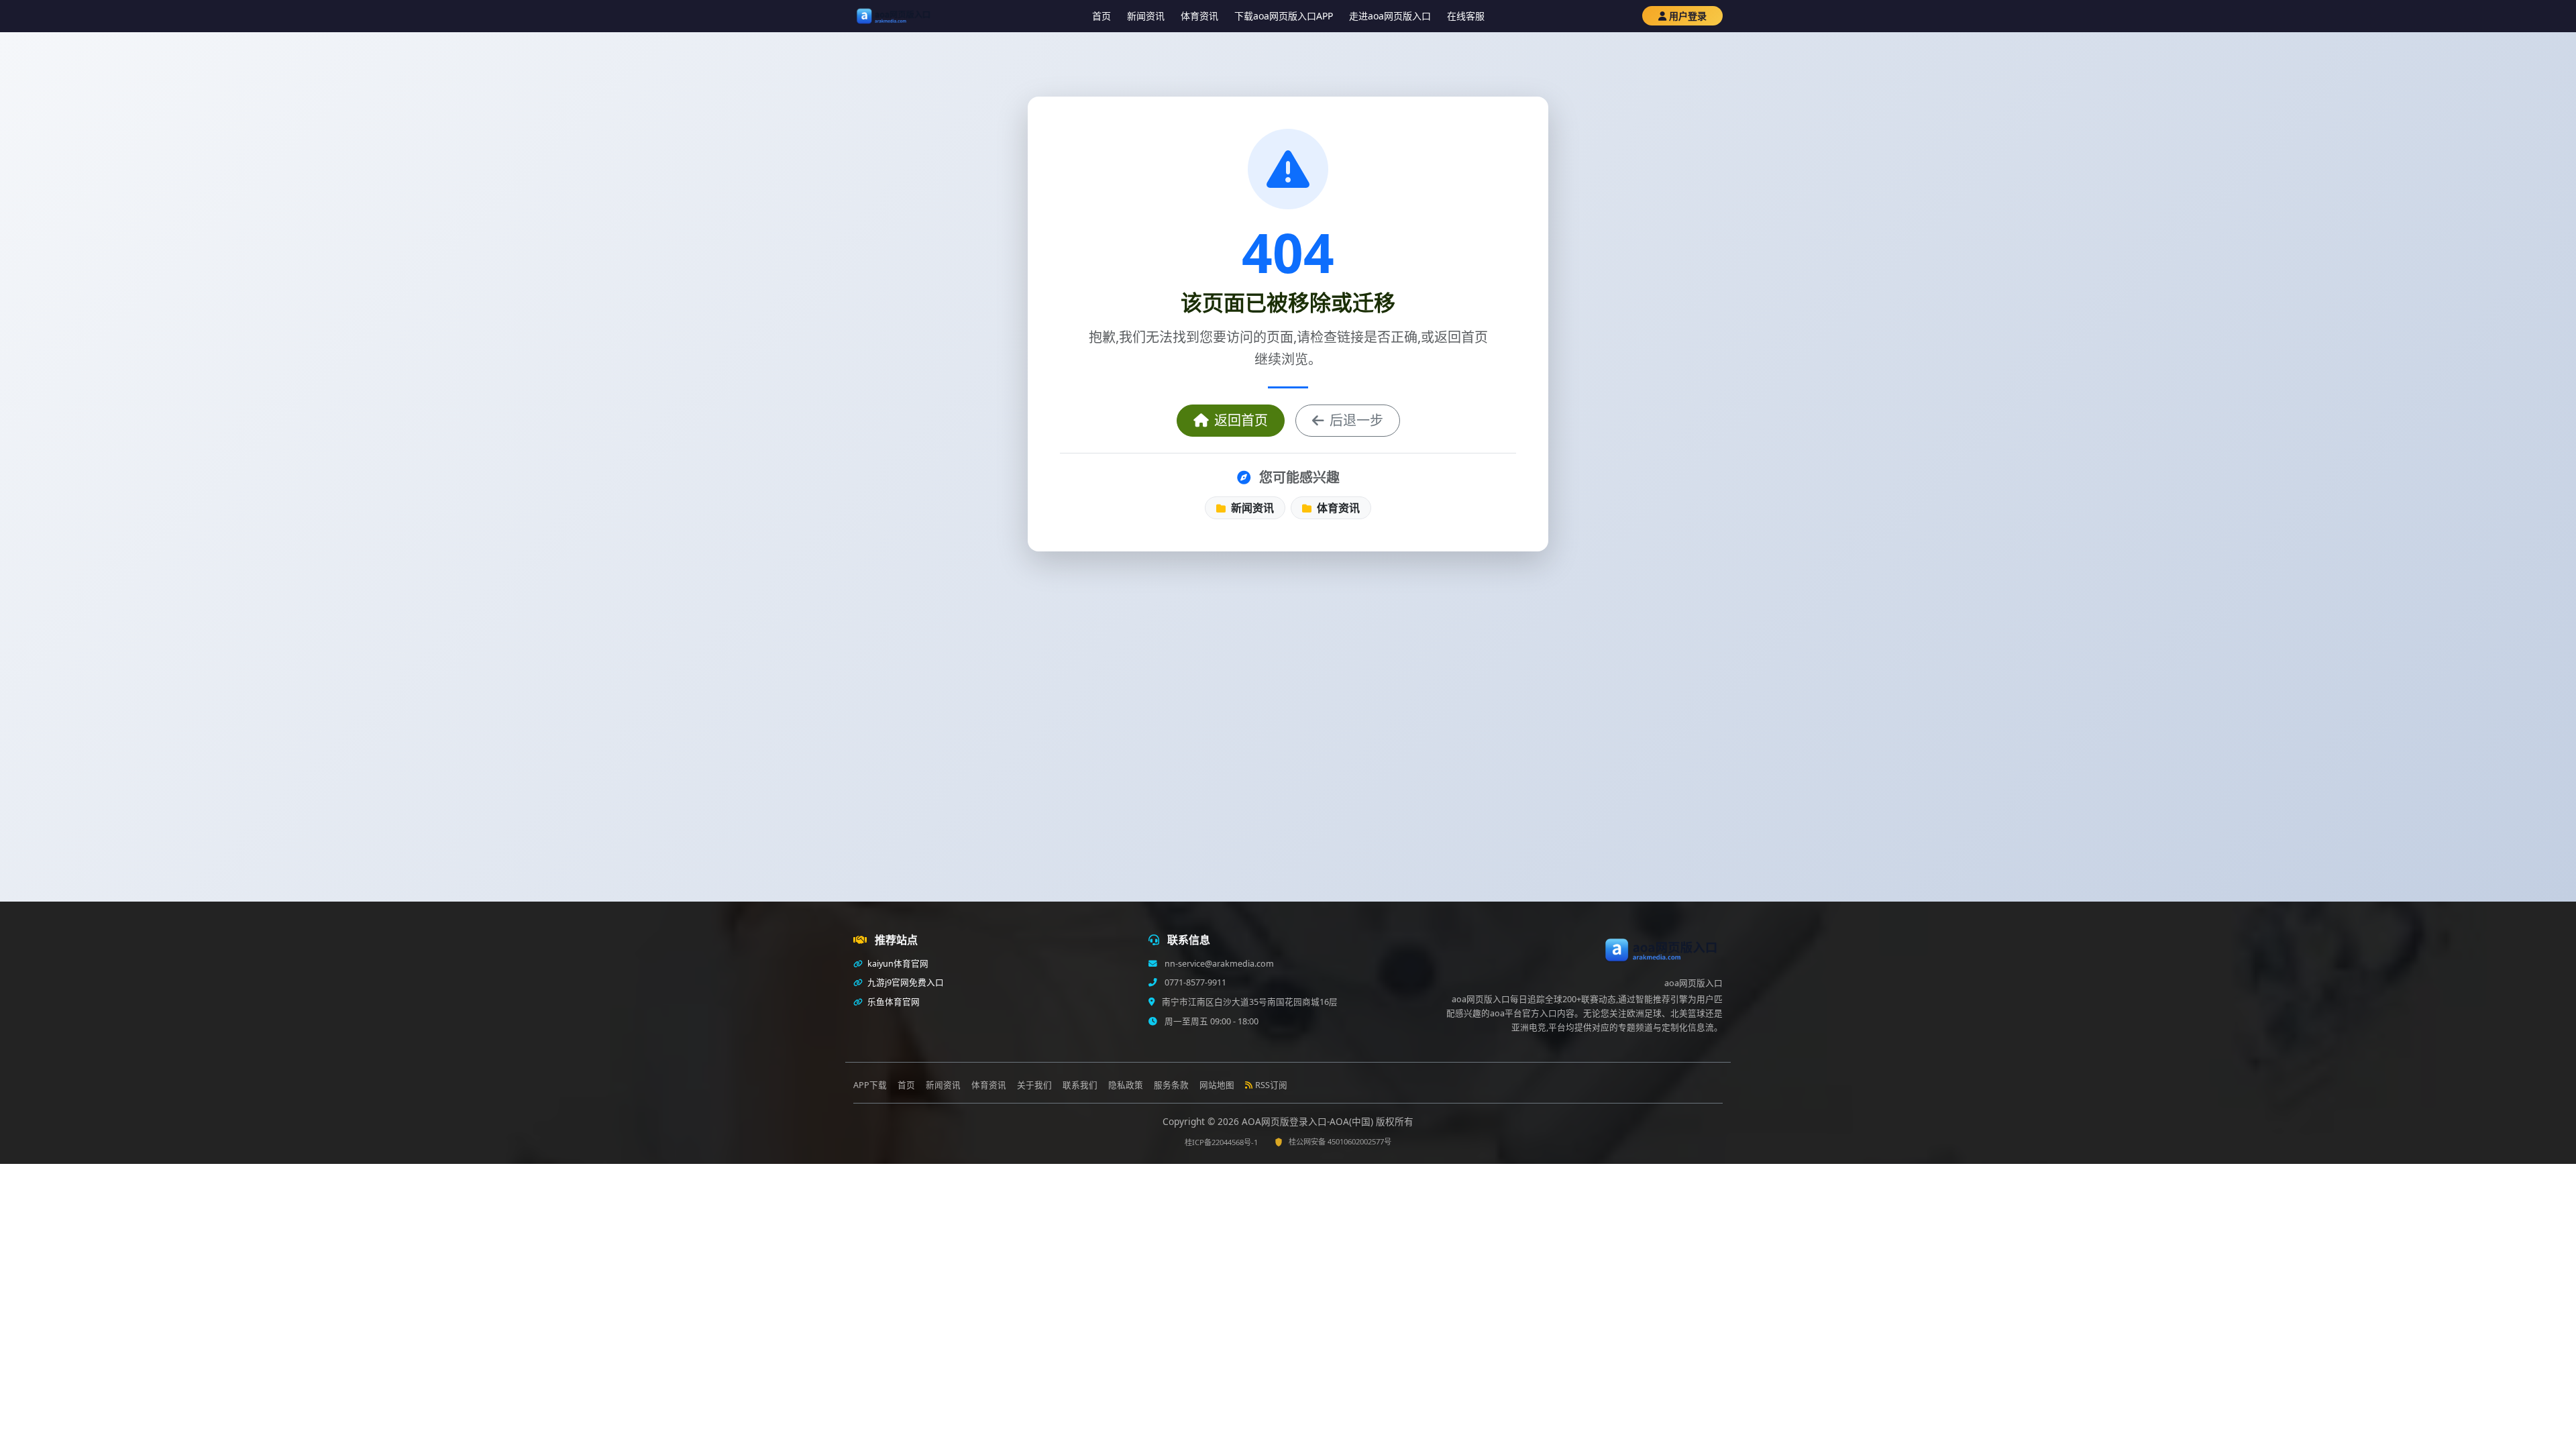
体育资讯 (1199, 16)
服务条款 (1171, 1085)
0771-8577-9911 (1194, 982)
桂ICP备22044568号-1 (1221, 1142)
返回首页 (1241, 420)
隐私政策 (1126, 1085)
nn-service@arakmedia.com (1218, 964)
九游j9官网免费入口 (905, 982)
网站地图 (1217, 1085)
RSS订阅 (1271, 1085)
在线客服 (1466, 16)
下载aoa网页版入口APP (1284, 16)
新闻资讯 (1146, 16)
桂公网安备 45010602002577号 (1340, 1141)
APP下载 (870, 1085)
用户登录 (1688, 16)
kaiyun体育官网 (897, 964)
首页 (1102, 16)
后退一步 (1356, 420)
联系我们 (1080, 1085)
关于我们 (1034, 1085)
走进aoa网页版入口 (1390, 16)
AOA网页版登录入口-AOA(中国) (1309, 1121)
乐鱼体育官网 (893, 1002)
